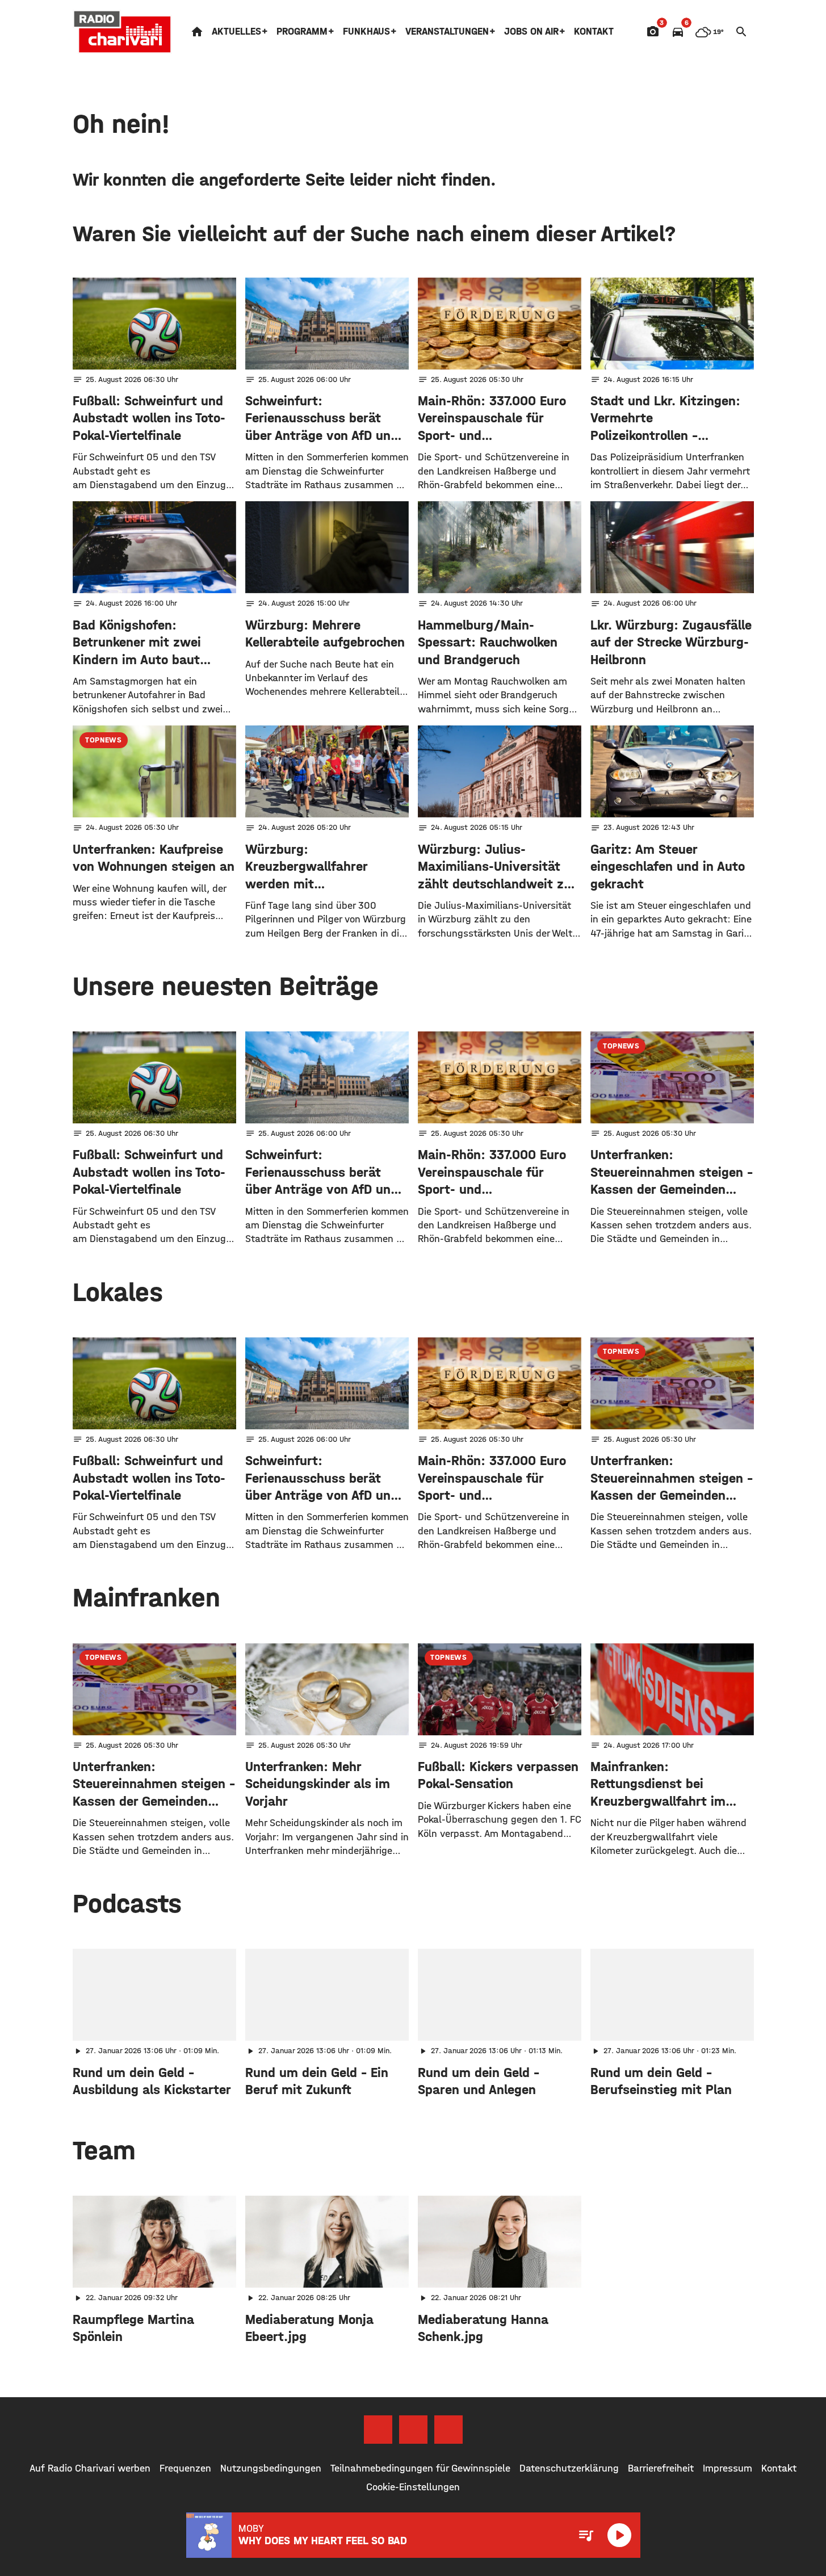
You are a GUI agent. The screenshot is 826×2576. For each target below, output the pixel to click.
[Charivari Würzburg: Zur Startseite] (123, 32)
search (741, 32)
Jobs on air (531, 32)
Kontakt (594, 32)
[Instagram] (413, 2430)
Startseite (197, 32)
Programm (302, 32)
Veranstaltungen (447, 32)
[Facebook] (378, 2430)
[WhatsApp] (448, 2430)
